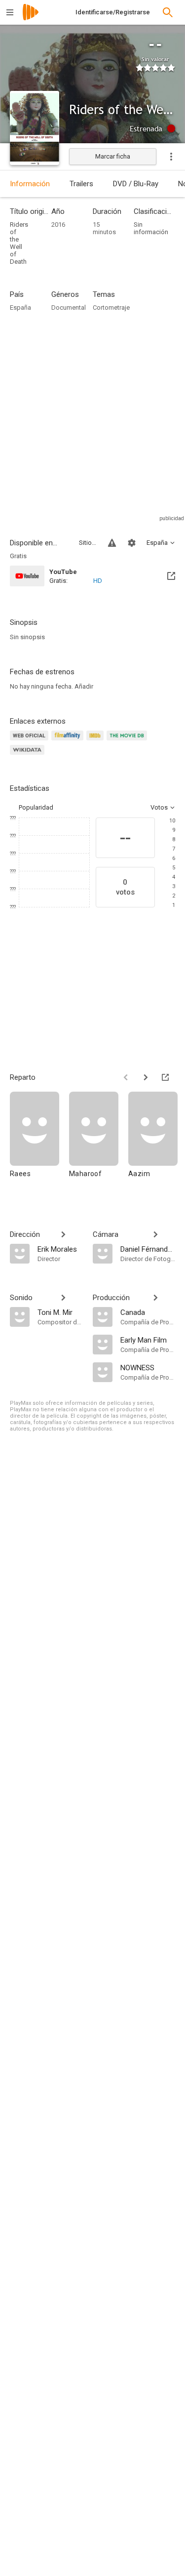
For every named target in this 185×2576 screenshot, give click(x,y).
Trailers (81, 184)
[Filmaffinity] (69, 741)
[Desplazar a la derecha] (146, 1077)
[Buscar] (168, 12)
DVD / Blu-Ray (136, 184)
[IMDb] (96, 741)
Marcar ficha (113, 156)
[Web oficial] (31, 741)
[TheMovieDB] (128, 741)
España (20, 307)
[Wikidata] (29, 756)
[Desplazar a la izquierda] (126, 1077)
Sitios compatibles (88, 543)
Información (30, 184)
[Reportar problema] (112, 543)
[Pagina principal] (31, 19)
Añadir (84, 686)
